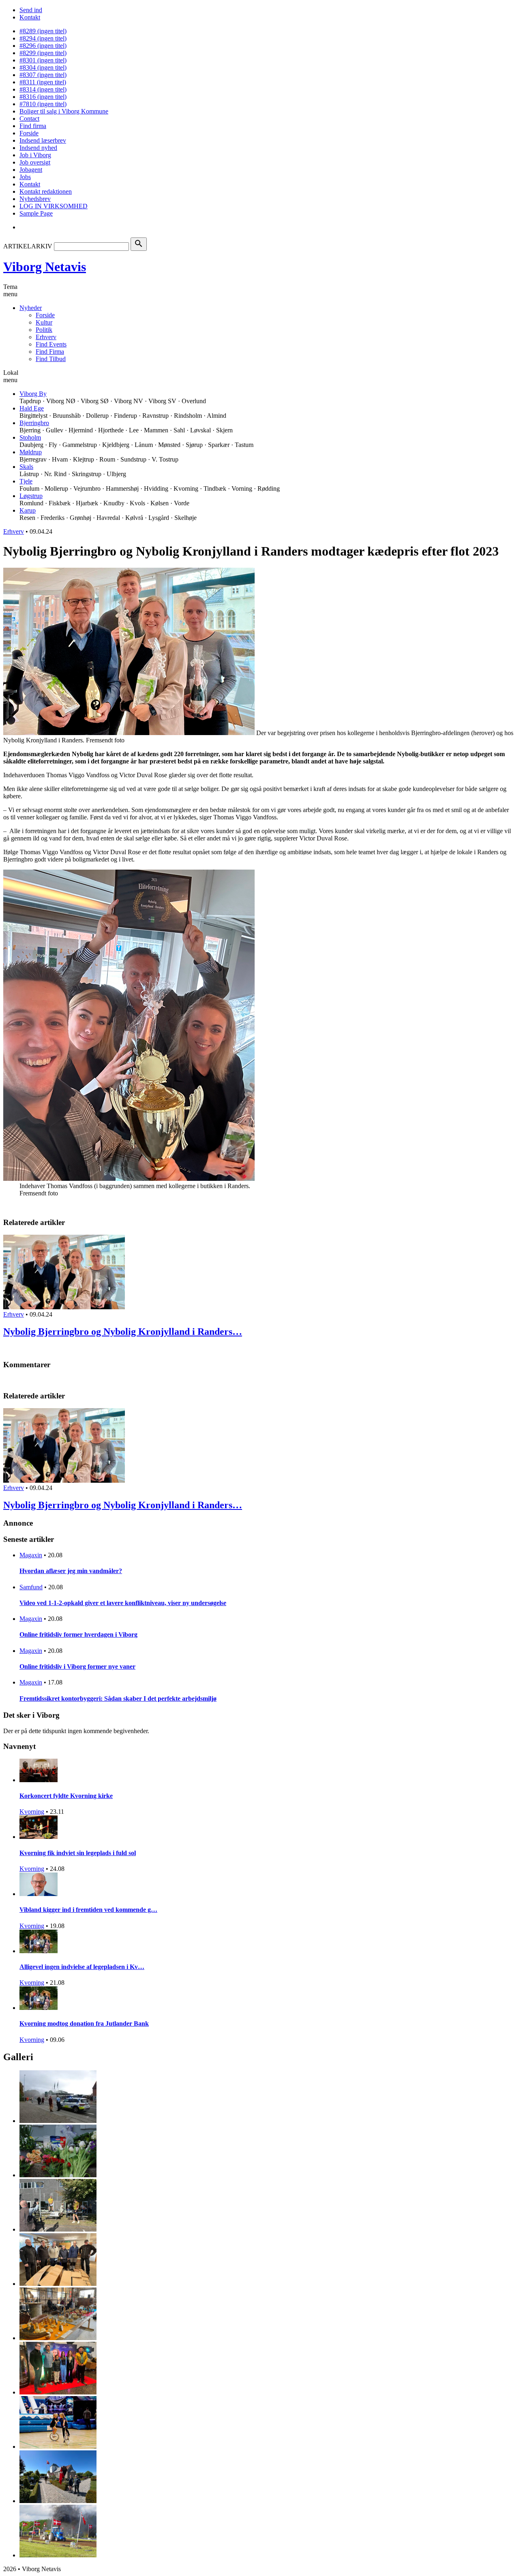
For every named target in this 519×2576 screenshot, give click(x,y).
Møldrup (31, 452)
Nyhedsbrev (35, 199)
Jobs (25, 177)
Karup (28, 510)
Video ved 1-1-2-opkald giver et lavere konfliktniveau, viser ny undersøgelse (123, 1603)
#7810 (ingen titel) (43, 104)
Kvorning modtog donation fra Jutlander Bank (84, 2023)
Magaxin (31, 1555)
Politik (44, 330)
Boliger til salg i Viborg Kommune (64, 111)
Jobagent (31, 170)
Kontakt (30, 17)
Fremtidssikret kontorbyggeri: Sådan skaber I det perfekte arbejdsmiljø (118, 1698)
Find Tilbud (51, 359)
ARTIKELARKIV (28, 246)
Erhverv (46, 337)
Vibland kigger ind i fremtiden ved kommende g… (88, 1910)
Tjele (26, 481)
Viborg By (33, 394)
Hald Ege (32, 408)
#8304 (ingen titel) (43, 67)
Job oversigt (35, 162)
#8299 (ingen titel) (43, 53)
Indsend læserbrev (43, 140)
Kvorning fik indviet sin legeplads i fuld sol (78, 1853)
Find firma (33, 126)
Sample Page (36, 213)
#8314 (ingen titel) (43, 89)
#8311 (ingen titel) (43, 82)
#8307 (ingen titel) (43, 75)
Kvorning (32, 1812)
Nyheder (31, 308)
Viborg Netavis (45, 267)
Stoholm (30, 437)
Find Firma (50, 352)
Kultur (44, 322)
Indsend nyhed (38, 148)
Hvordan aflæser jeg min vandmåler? (71, 1571)
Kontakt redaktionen (46, 191)
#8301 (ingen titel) (43, 60)
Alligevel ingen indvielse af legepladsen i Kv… (82, 1967)
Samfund (31, 1587)
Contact (29, 119)
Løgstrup (31, 496)
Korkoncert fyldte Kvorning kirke (66, 1796)
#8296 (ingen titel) (43, 46)
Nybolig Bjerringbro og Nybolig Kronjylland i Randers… (123, 1332)
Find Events (51, 344)
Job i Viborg (35, 155)
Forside (29, 133)
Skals (26, 467)
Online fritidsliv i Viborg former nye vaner (77, 1666)
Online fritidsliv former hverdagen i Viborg (78, 1634)
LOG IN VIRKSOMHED (54, 206)
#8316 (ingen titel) (43, 97)
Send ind (31, 10)
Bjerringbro (34, 423)
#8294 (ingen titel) (43, 38)
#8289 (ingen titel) (43, 31)
